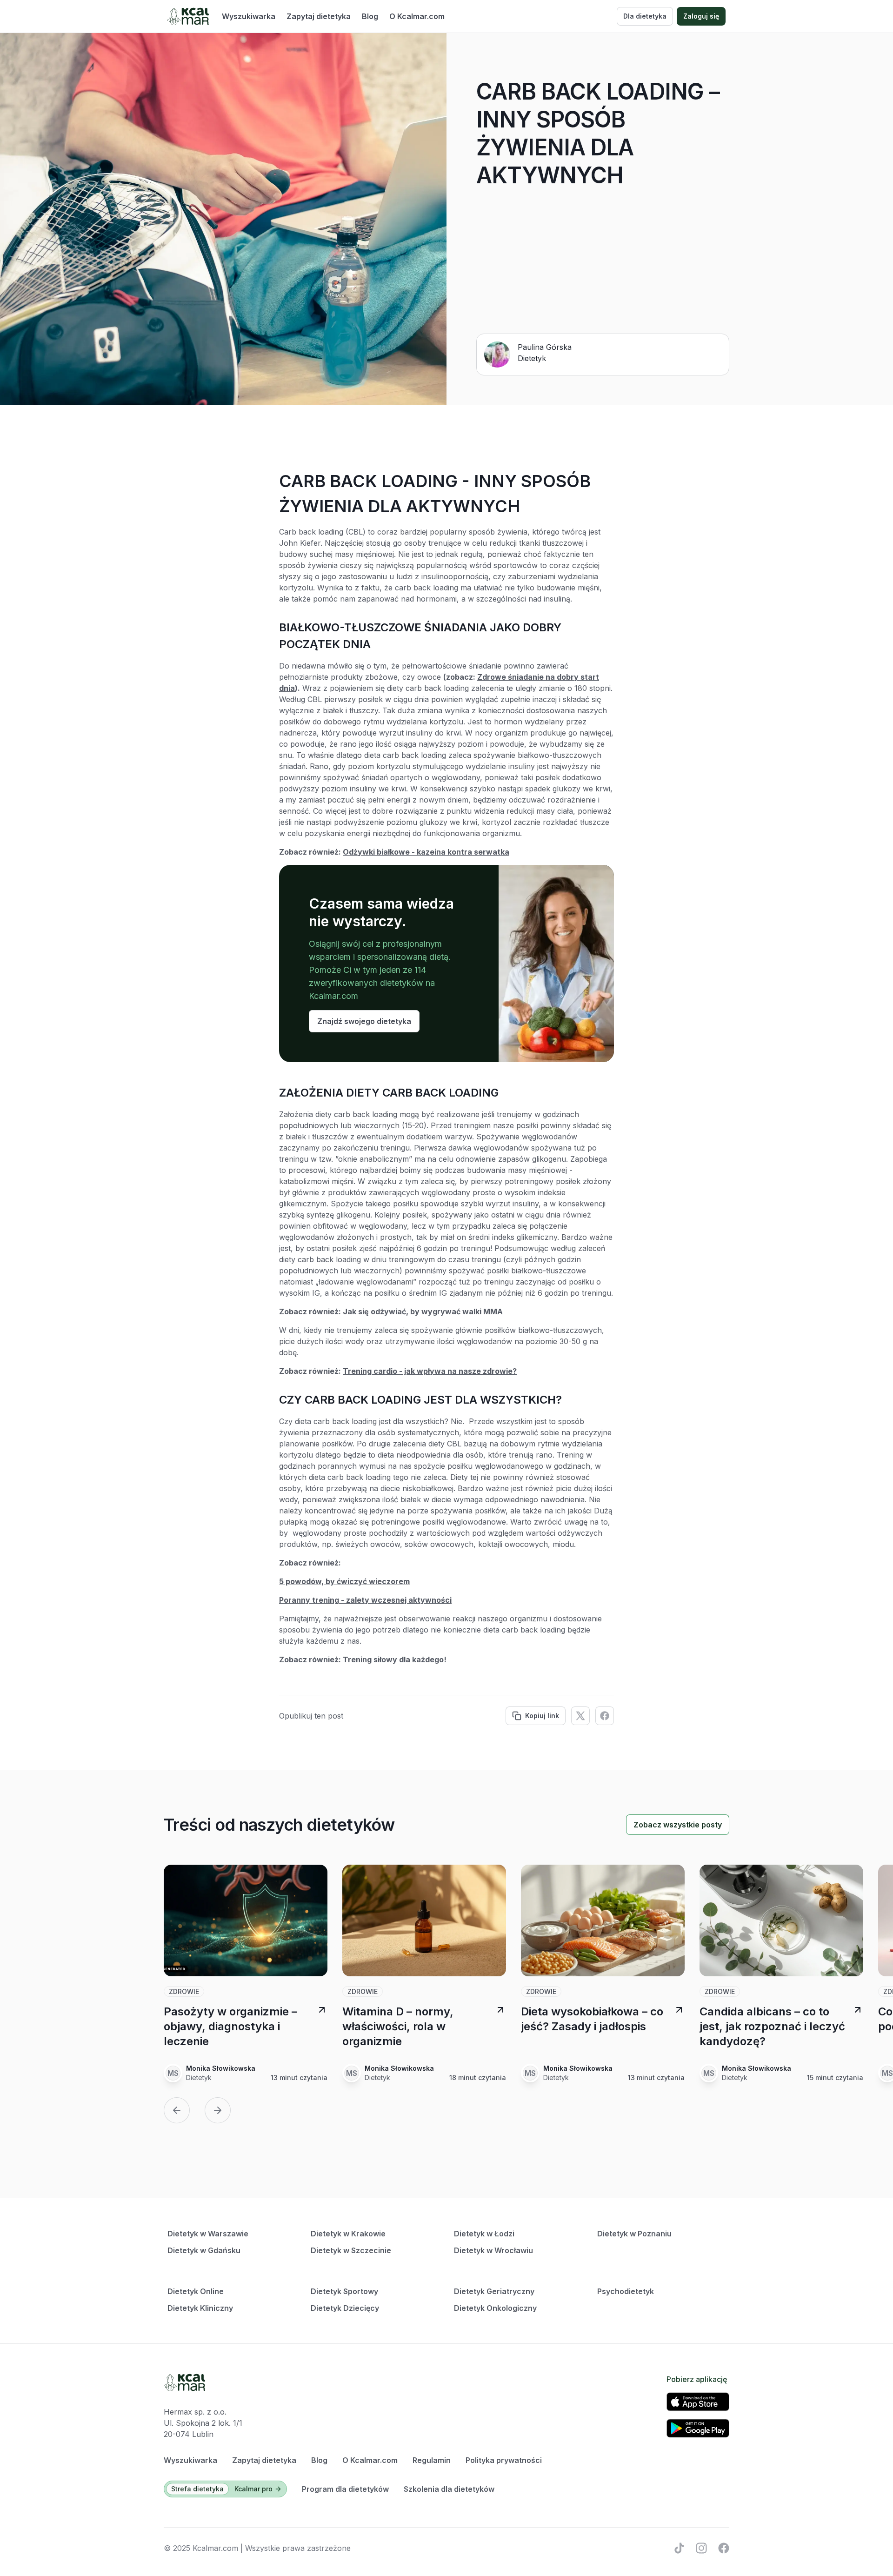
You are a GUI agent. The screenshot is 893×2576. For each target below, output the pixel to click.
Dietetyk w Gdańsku (204, 2250)
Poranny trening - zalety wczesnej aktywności (365, 1600)
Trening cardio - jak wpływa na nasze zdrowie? (430, 1371)
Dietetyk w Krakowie (348, 2234)
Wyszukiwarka (249, 16)
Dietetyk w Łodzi (484, 2234)
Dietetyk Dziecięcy (345, 2308)
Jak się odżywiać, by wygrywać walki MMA (423, 1311)
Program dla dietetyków (345, 2489)
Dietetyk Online (196, 2291)
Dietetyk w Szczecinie (351, 2250)
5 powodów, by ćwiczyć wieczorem (344, 1581)
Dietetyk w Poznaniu (634, 2234)
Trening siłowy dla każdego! (395, 1659)
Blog (370, 16)
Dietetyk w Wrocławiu (493, 2250)
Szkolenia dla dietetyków (449, 2489)
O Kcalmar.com (417, 16)
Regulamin (432, 2460)
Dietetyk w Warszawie (208, 2234)
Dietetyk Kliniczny (200, 2308)
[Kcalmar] (188, 16)
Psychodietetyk (626, 2291)
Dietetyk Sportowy (344, 2291)
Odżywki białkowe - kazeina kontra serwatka (426, 852)
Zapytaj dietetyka (319, 16)
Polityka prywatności (504, 2460)
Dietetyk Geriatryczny (494, 2291)
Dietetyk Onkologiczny (495, 2308)
